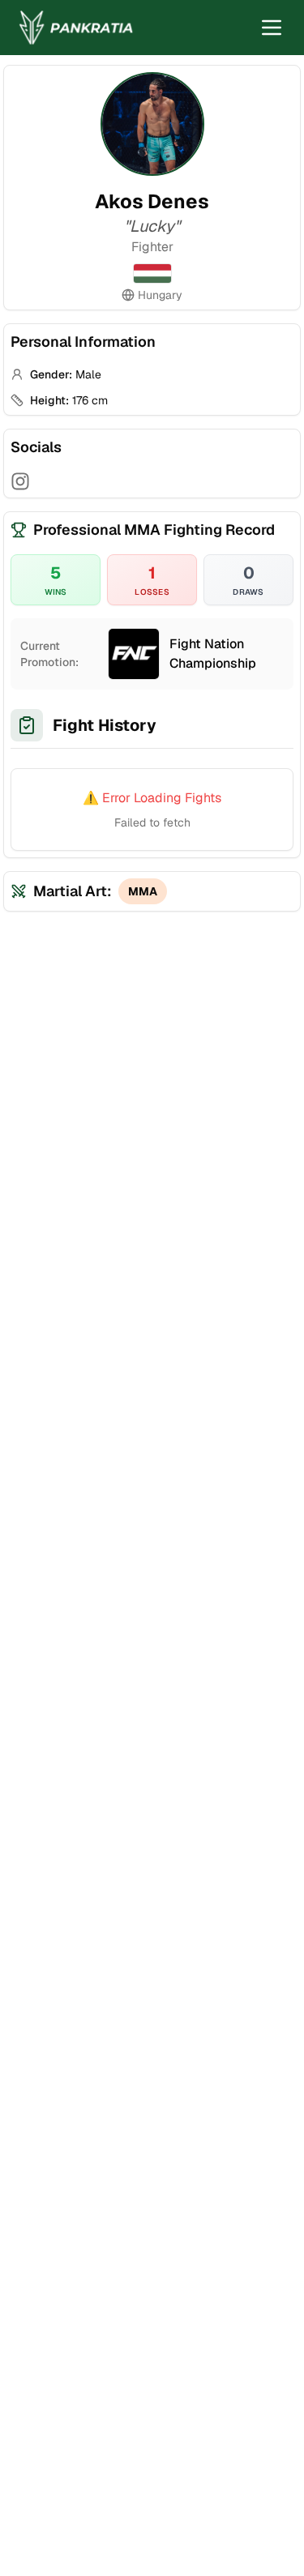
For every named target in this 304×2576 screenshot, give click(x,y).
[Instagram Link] (20, 481)
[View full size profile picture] (152, 124)
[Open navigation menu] (272, 28)
